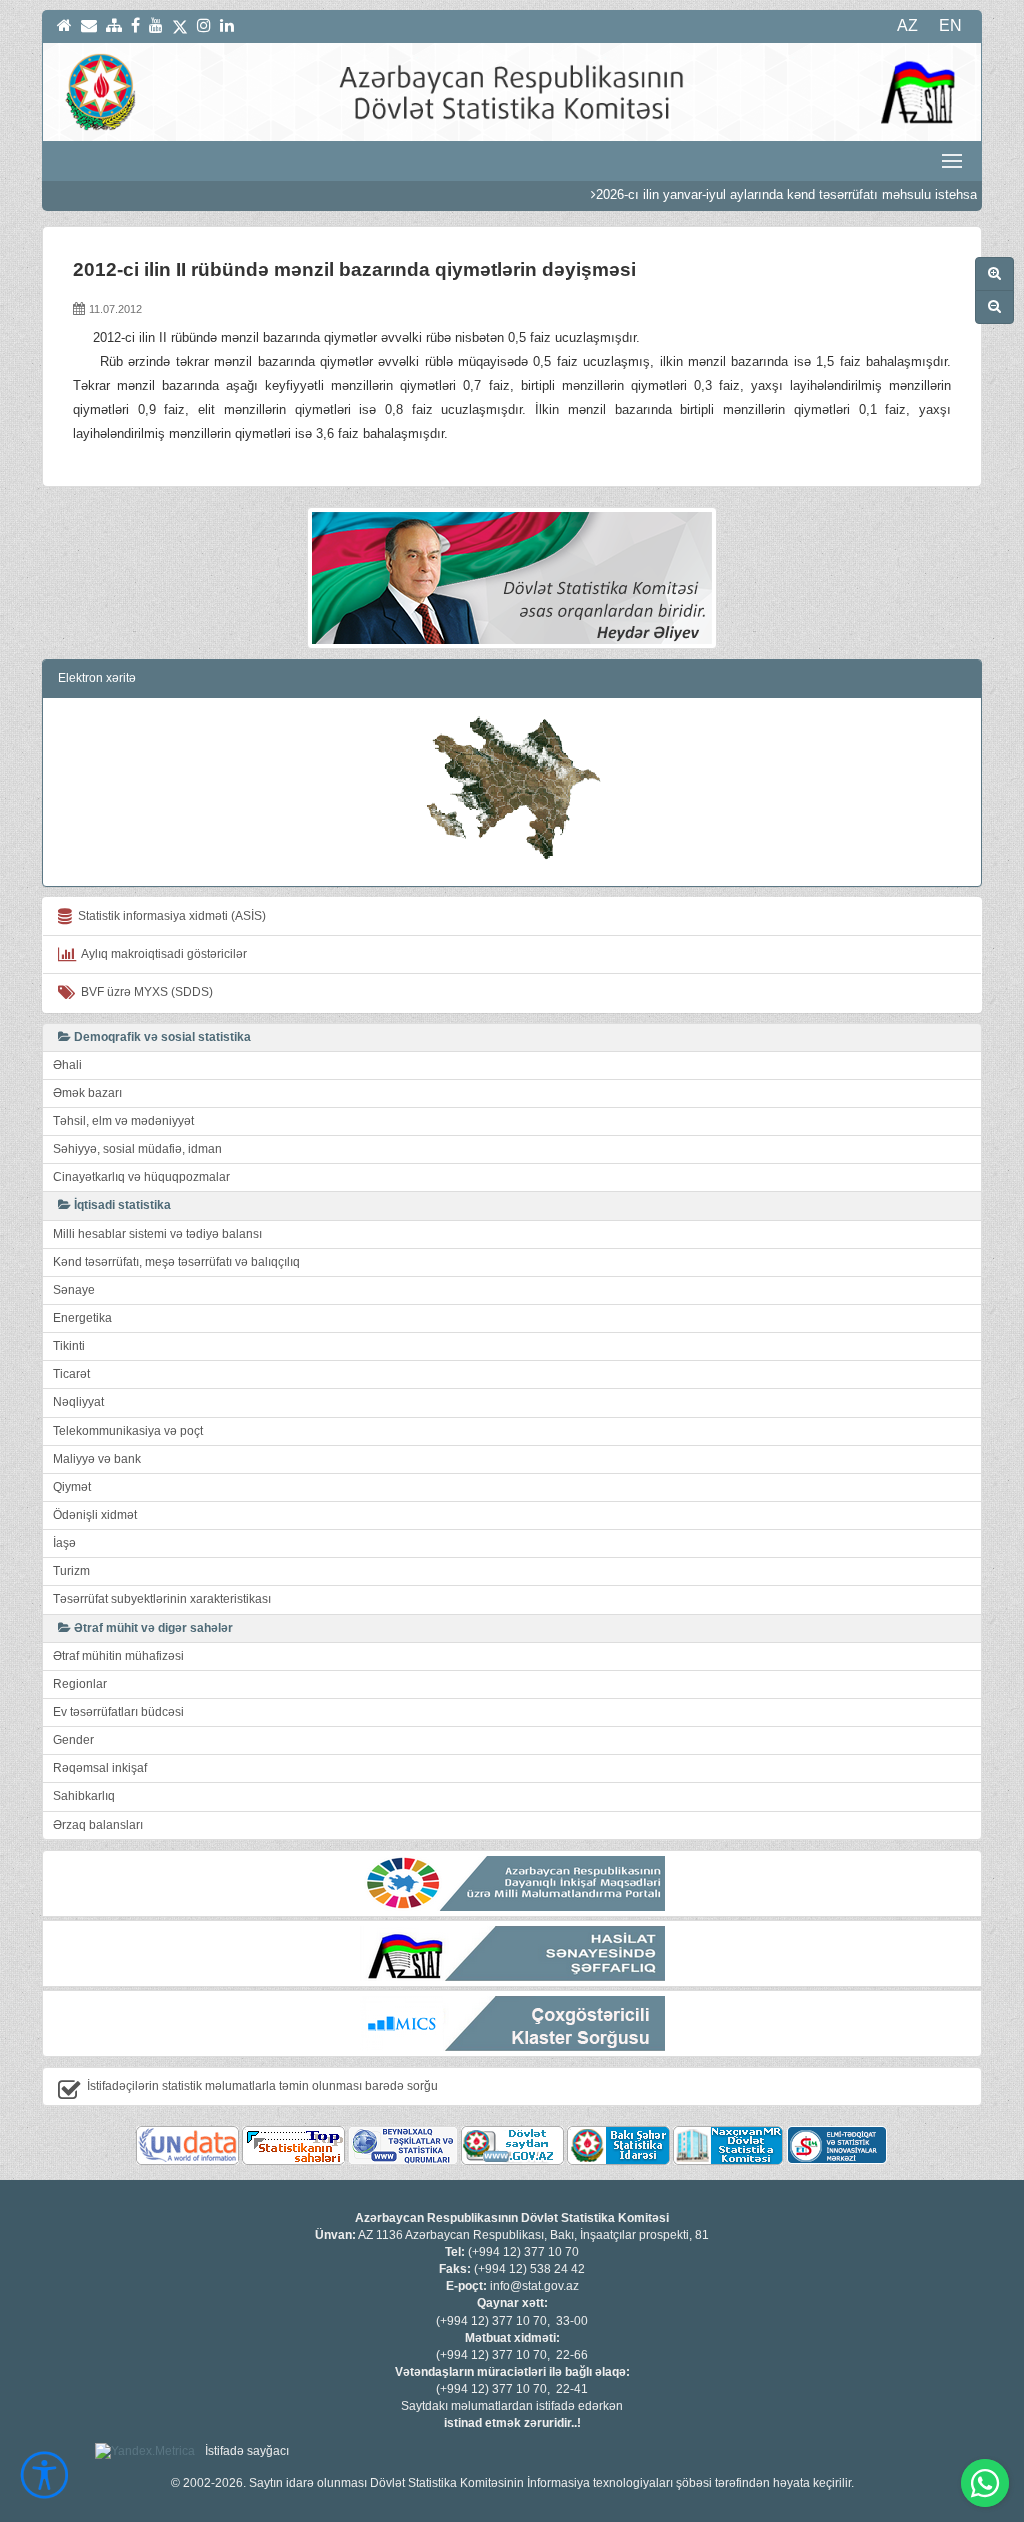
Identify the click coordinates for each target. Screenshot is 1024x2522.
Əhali (67, 1065)
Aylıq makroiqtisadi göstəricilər (161, 954)
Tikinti (69, 1346)
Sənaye (74, 1290)
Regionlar (80, 1684)
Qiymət (72, 1487)
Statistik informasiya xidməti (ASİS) (169, 916)
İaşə (64, 1543)
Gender (73, 1740)
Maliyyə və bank (97, 1459)
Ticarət (71, 1374)
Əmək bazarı (87, 1093)
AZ (907, 25)
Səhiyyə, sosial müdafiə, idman (137, 1149)
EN (950, 25)
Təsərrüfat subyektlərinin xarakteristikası (162, 1599)
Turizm (71, 1571)
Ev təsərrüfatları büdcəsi (118, 1712)
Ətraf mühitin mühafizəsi (118, 1656)
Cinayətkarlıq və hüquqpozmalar (141, 1177)
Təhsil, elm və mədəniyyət (123, 1121)
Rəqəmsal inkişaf (100, 1768)
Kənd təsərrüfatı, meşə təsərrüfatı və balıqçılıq (176, 1262)
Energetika (82, 1318)
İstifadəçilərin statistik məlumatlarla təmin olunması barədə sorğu (262, 2086)
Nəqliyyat (78, 1402)
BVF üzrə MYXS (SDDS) (144, 992)
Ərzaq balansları (98, 1825)
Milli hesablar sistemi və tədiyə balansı (157, 1234)
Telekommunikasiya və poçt (128, 1431)
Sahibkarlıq (84, 1796)
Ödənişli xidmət (95, 1515)
